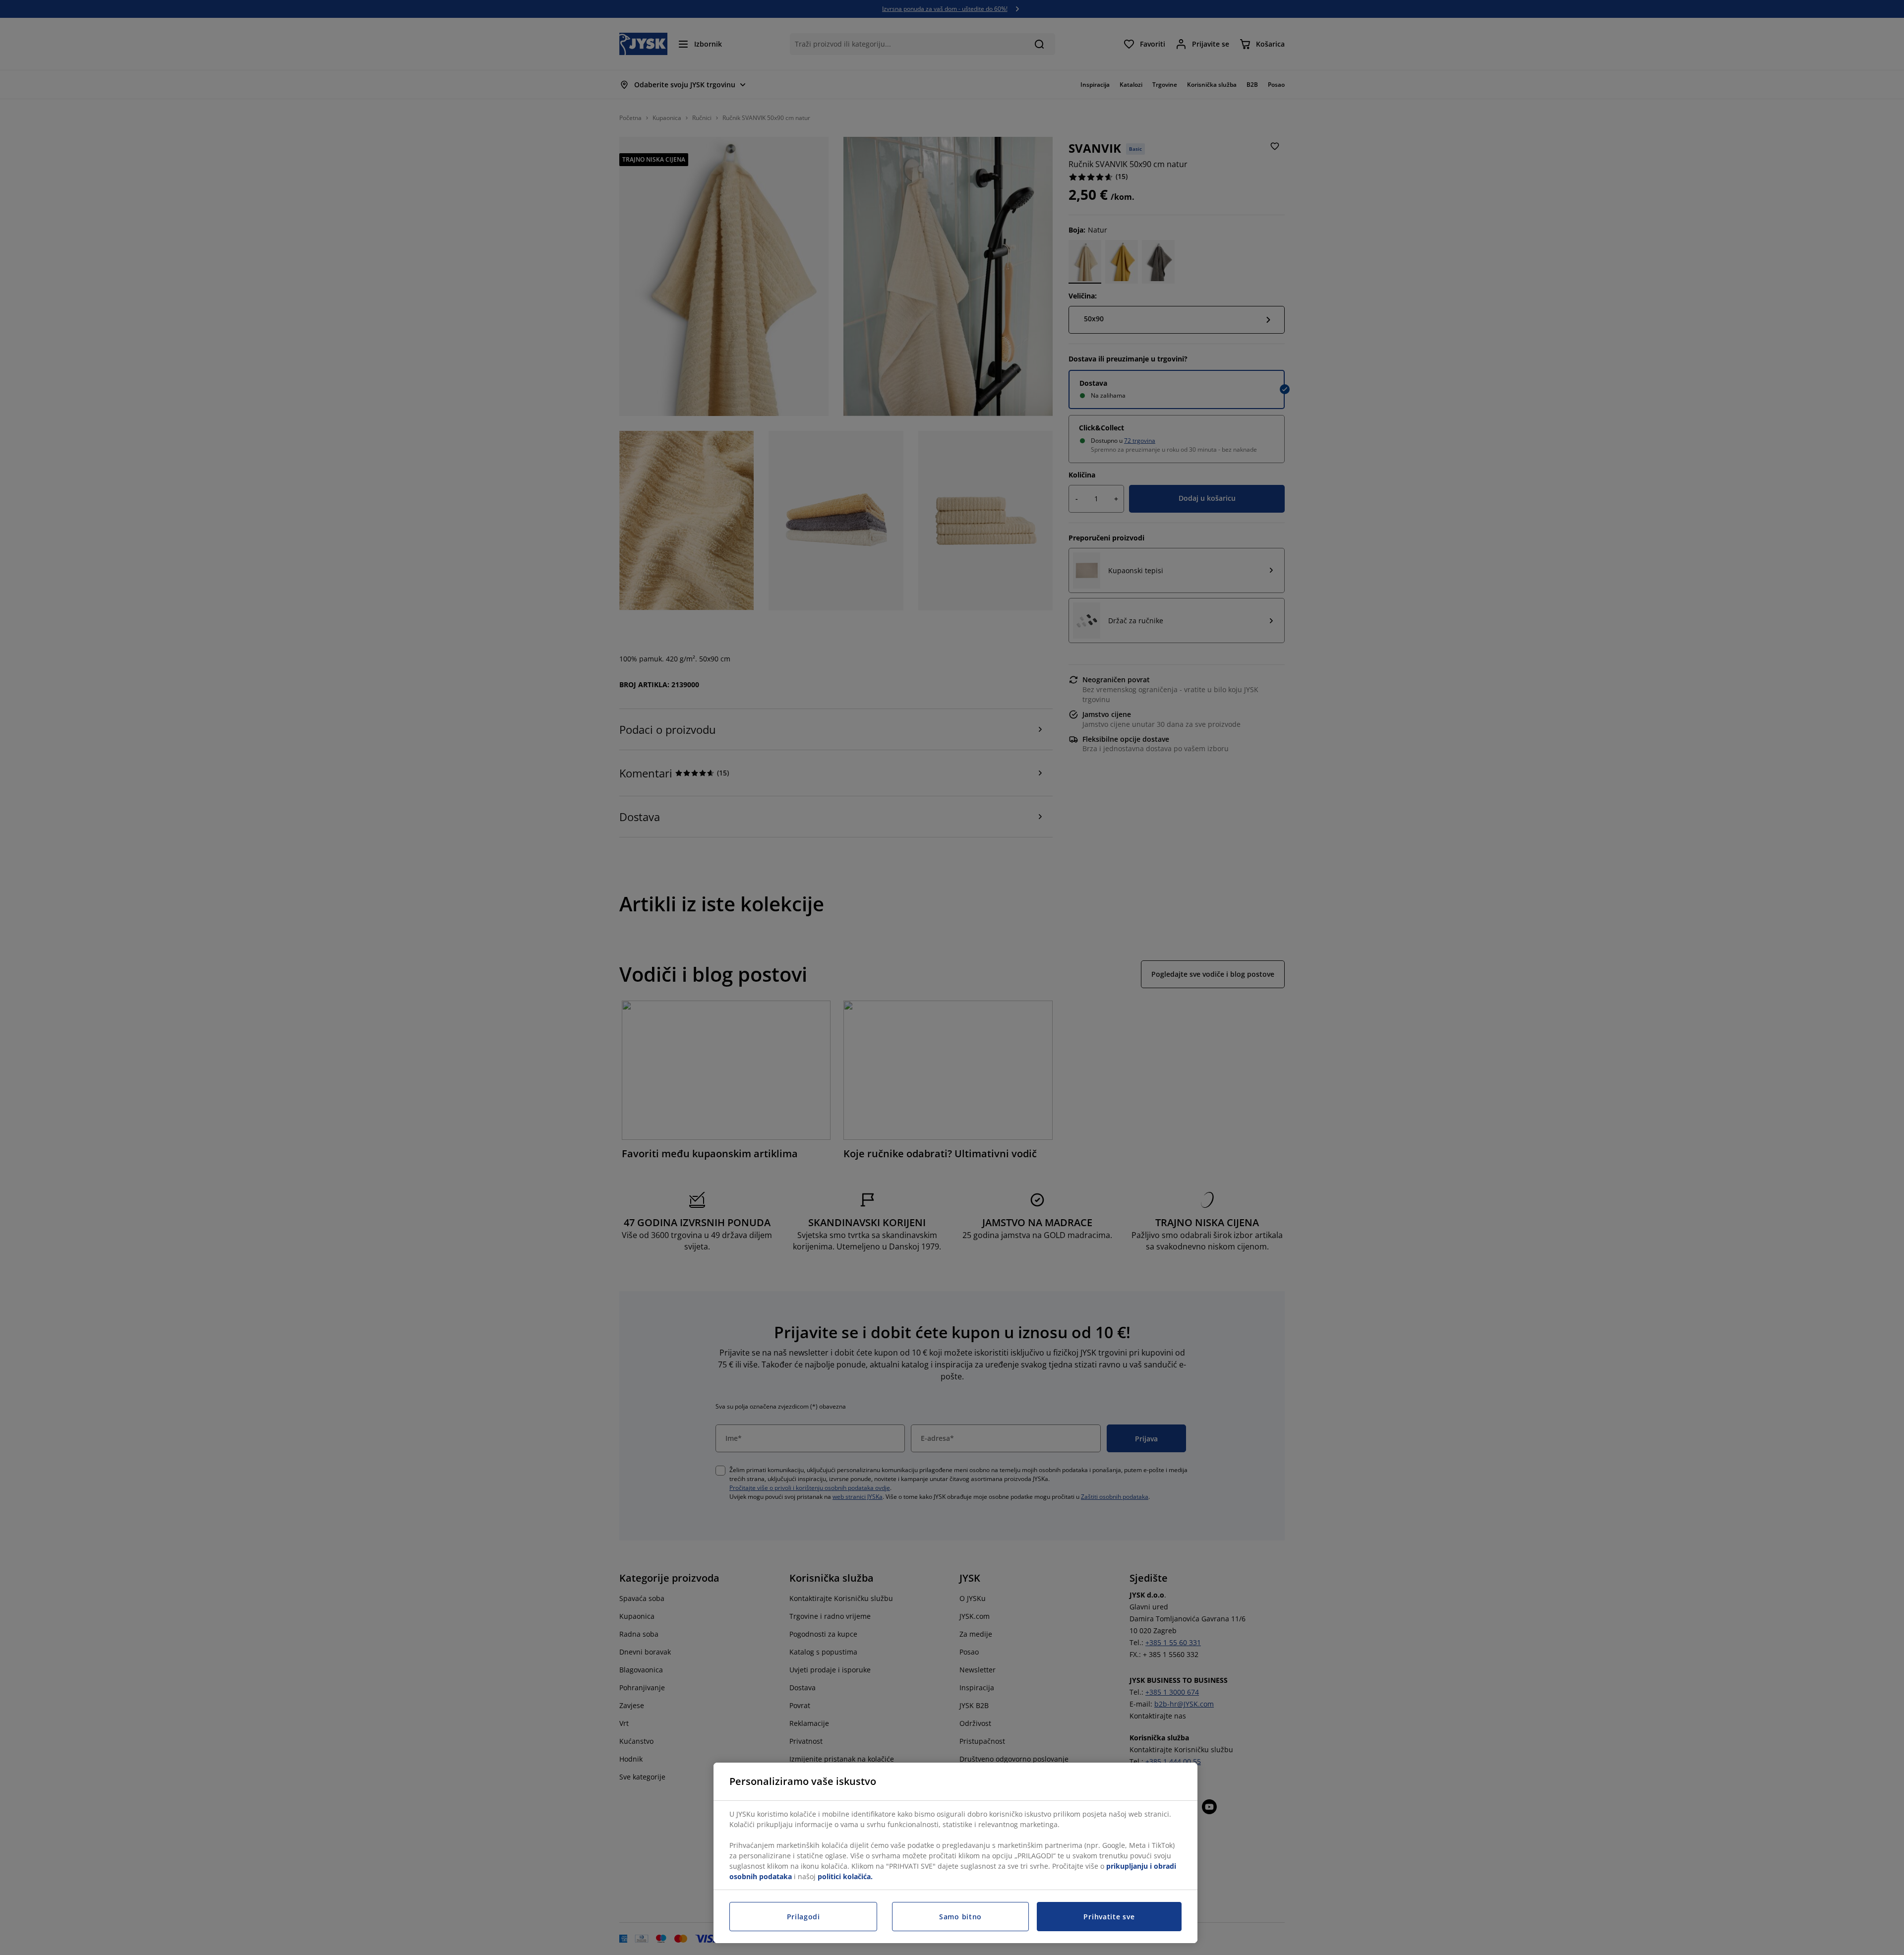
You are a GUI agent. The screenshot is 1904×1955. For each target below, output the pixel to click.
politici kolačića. (845, 1876)
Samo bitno (960, 1917)
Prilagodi (803, 1917)
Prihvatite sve (1109, 1917)
